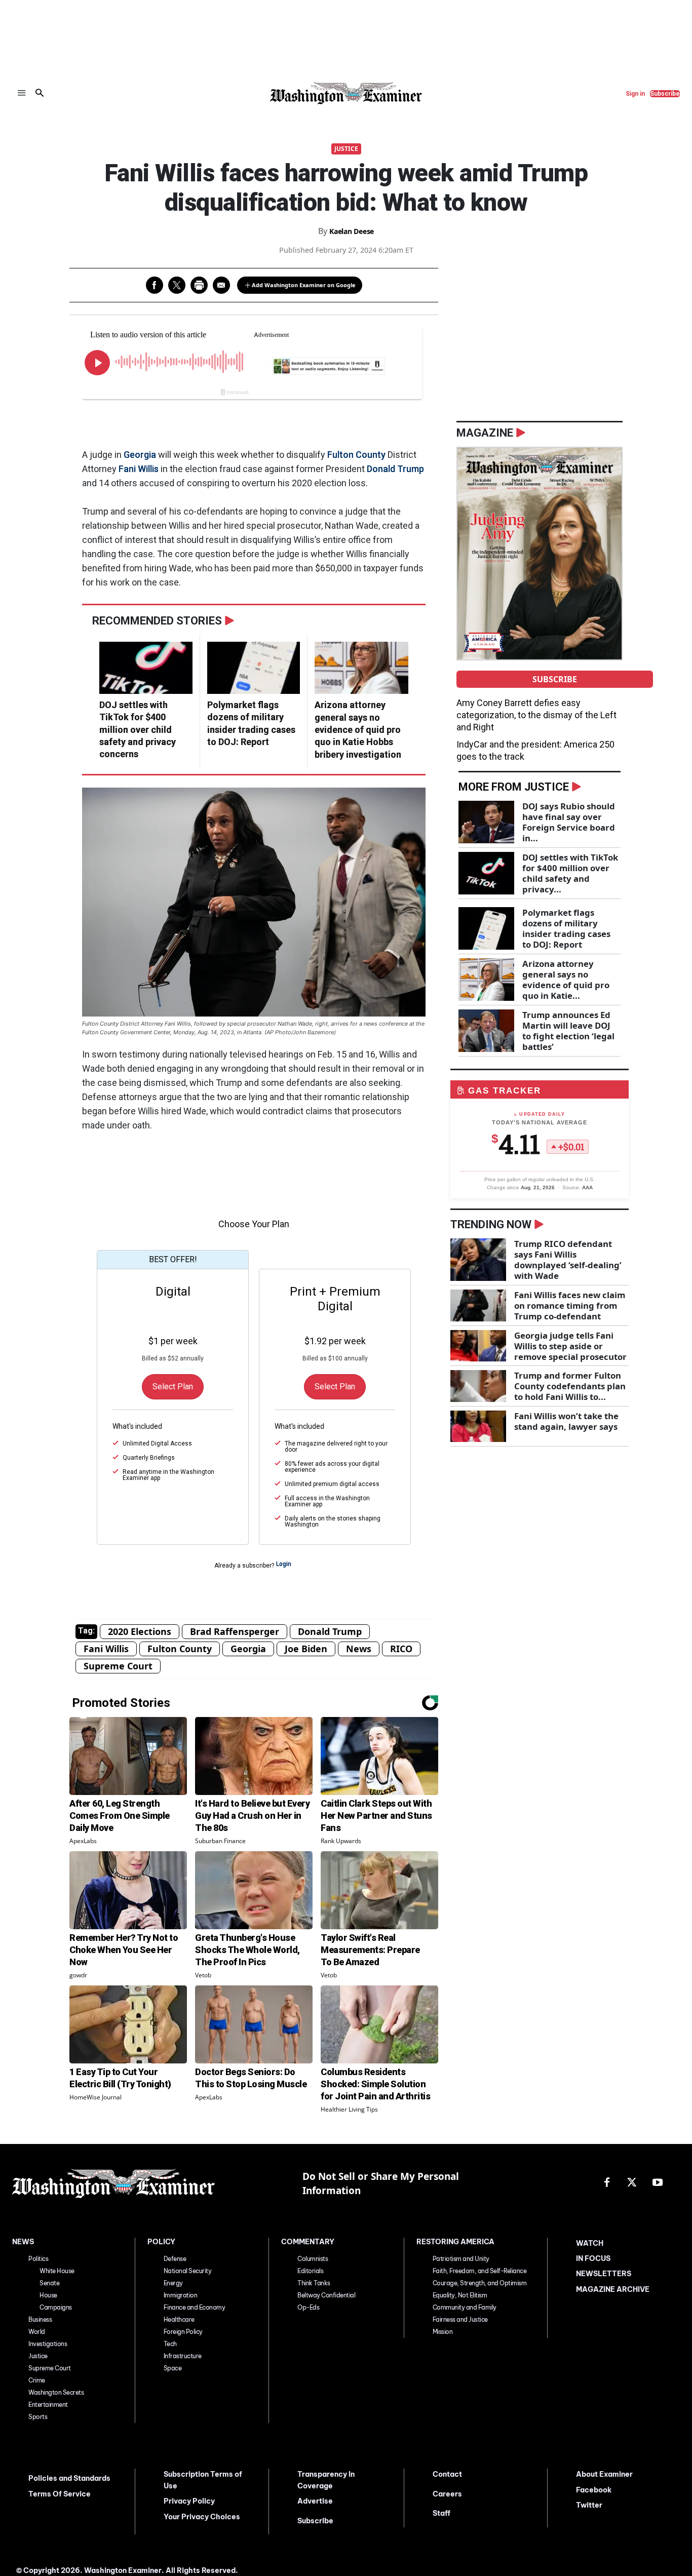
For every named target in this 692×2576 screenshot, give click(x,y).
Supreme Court (118, 1666)
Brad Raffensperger (235, 1631)
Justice (346, 149)
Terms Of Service (60, 2494)
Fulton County (356, 455)
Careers (447, 2494)
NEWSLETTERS (604, 2274)
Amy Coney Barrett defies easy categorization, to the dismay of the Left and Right (536, 715)
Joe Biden (306, 1649)
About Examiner (604, 2474)
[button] (40, 93)
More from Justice (514, 787)
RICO (401, 1649)
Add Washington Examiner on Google (304, 285)
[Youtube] (658, 2183)
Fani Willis (139, 469)
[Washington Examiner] (346, 93)
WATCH (590, 2243)
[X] (632, 2183)
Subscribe (555, 679)
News (359, 1649)
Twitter (589, 2505)
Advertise (315, 2501)
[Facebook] (607, 2183)
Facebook (594, 2490)
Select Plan (173, 1387)
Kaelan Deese (352, 231)
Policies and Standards (69, 2478)
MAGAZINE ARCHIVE (613, 2289)
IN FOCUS (593, 2258)
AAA (587, 1187)
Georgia (140, 455)
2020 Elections (140, 1631)
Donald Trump (395, 469)
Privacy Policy (189, 2501)
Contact (447, 2474)
